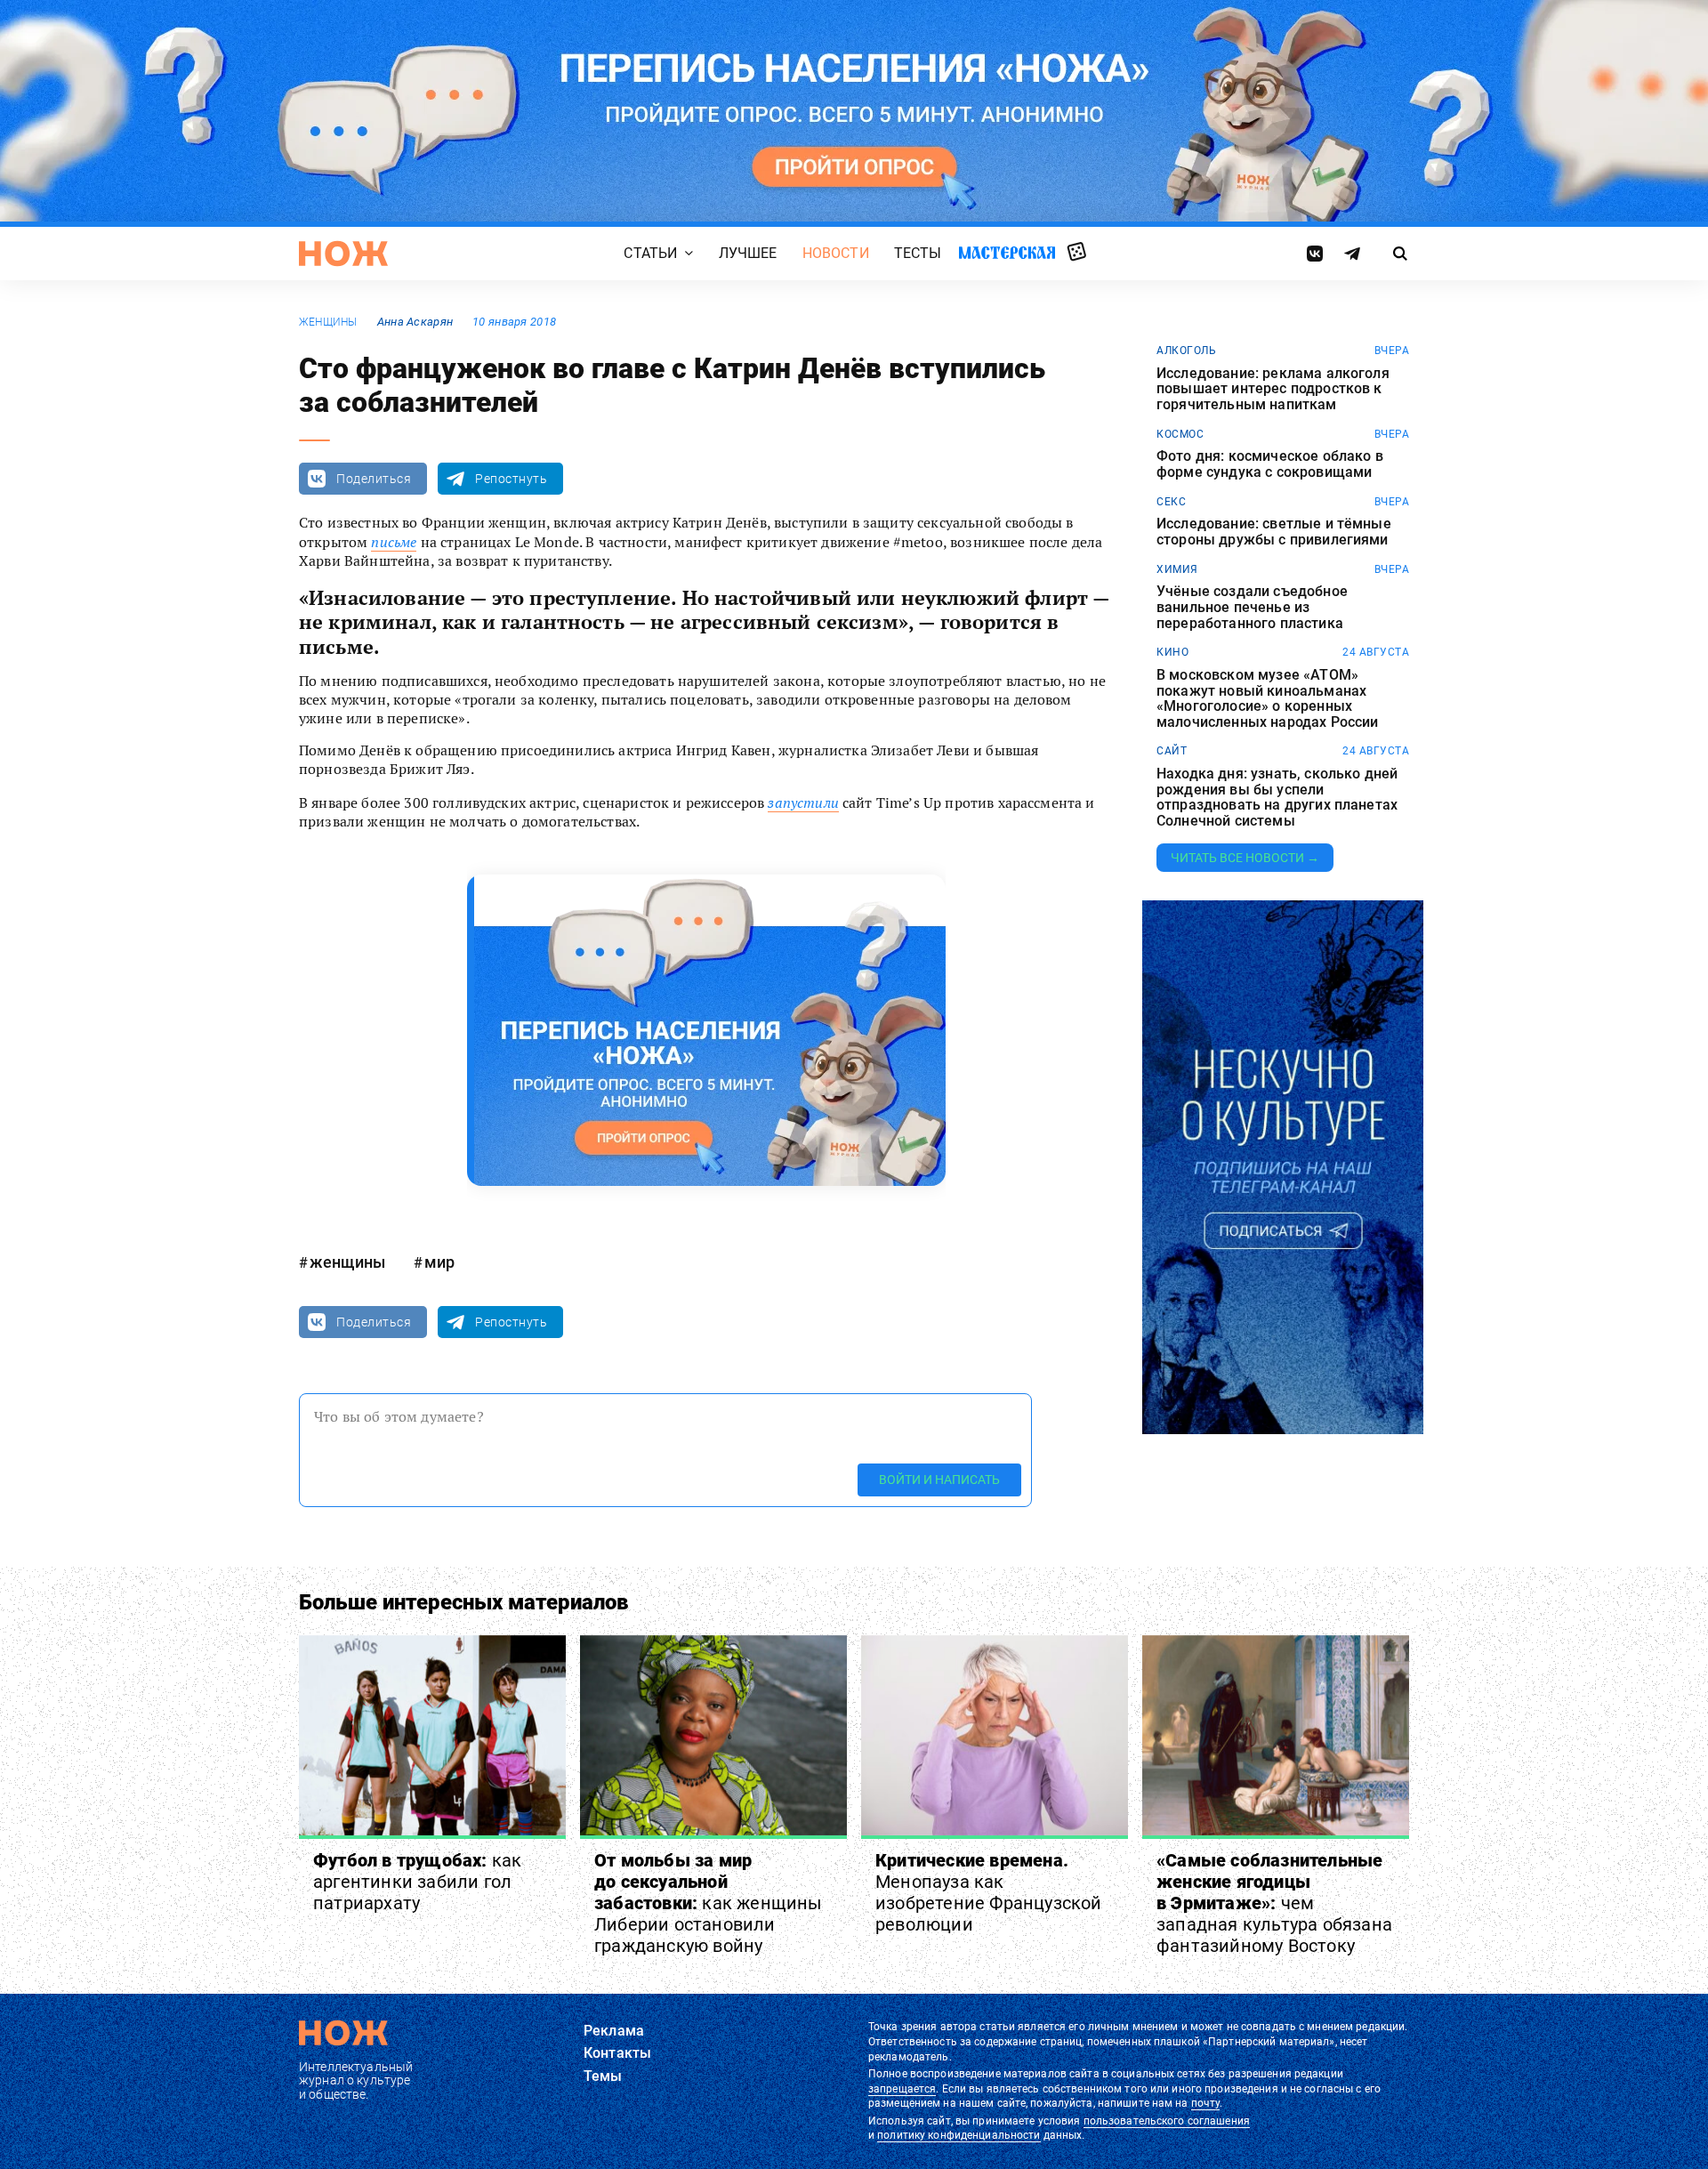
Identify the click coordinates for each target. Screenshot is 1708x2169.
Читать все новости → (1245, 858)
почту (1206, 2103)
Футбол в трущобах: (417, 1882)
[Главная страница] (343, 254)
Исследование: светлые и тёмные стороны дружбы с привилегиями (1274, 532)
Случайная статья (1077, 253)
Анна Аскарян (415, 322)
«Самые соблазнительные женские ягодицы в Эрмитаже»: (1274, 1903)
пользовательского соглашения (1167, 2121)
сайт (1172, 751)
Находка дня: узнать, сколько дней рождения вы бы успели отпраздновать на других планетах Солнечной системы (1277, 797)
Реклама (614, 2031)
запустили (803, 802)
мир (439, 1262)
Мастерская (1007, 252)
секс (1171, 502)
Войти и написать (939, 1480)
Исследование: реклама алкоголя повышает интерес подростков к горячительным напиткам (1273, 389)
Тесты (918, 253)
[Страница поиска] (1401, 254)
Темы (603, 2076)
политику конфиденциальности (959, 2135)
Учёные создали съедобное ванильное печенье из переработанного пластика (1252, 607)
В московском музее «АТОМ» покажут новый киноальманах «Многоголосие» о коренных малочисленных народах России (1267, 698)
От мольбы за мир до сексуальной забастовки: (709, 1903)
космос (1180, 434)
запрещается (902, 2089)
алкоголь (1186, 351)
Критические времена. (989, 1892)
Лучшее (748, 253)
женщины (328, 322)
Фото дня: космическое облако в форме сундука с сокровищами (1270, 464)
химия (1177, 569)
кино (1172, 652)
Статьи (650, 253)
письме (394, 542)
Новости (836, 253)
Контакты (617, 2053)
